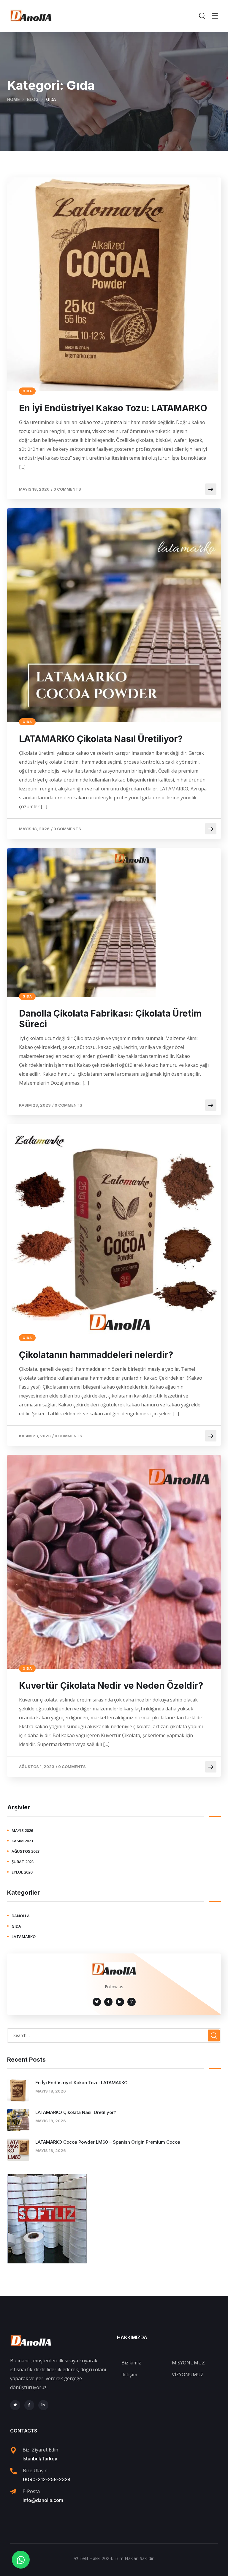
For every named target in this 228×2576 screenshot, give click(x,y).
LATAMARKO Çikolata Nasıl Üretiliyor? (101, 739)
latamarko (24, 1937)
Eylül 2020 (22, 1872)
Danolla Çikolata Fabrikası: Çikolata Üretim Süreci (110, 1019)
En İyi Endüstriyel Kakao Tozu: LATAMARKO (113, 408)
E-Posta (31, 2491)
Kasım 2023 (22, 1841)
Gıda (27, 391)
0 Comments (67, 489)
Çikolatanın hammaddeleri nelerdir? (96, 1355)
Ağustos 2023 (26, 1851)
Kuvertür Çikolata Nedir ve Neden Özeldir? (111, 1685)
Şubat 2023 (23, 1862)
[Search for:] (114, 2035)
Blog (33, 99)
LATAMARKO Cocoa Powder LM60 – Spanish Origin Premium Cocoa (108, 2142)
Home (13, 99)
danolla (21, 1916)
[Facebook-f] (29, 2405)
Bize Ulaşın (35, 2471)
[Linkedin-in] (43, 2405)
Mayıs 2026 (22, 1830)
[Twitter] (15, 2405)
